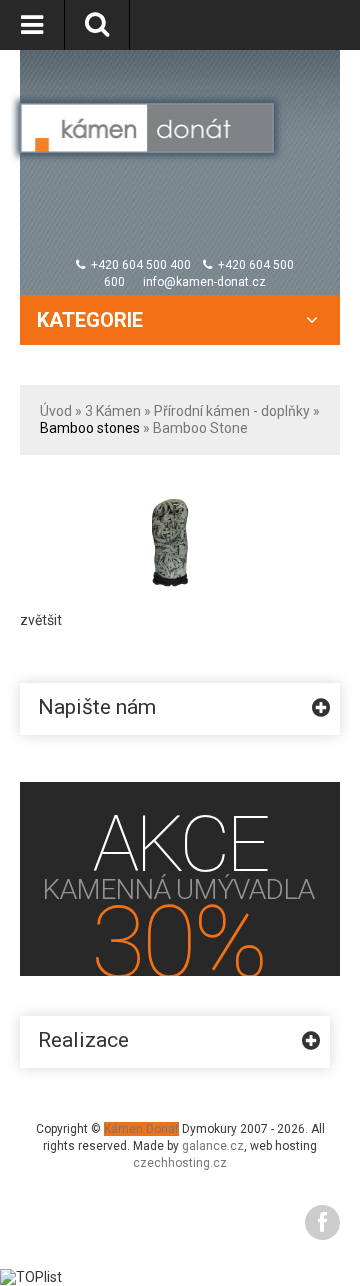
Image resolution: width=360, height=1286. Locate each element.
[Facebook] (322, 1222)
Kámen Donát (141, 1129)
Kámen (118, 411)
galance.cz (213, 1146)
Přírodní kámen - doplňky (232, 411)
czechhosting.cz (180, 1163)
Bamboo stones (90, 428)
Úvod (56, 411)
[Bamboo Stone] (174, 493)
